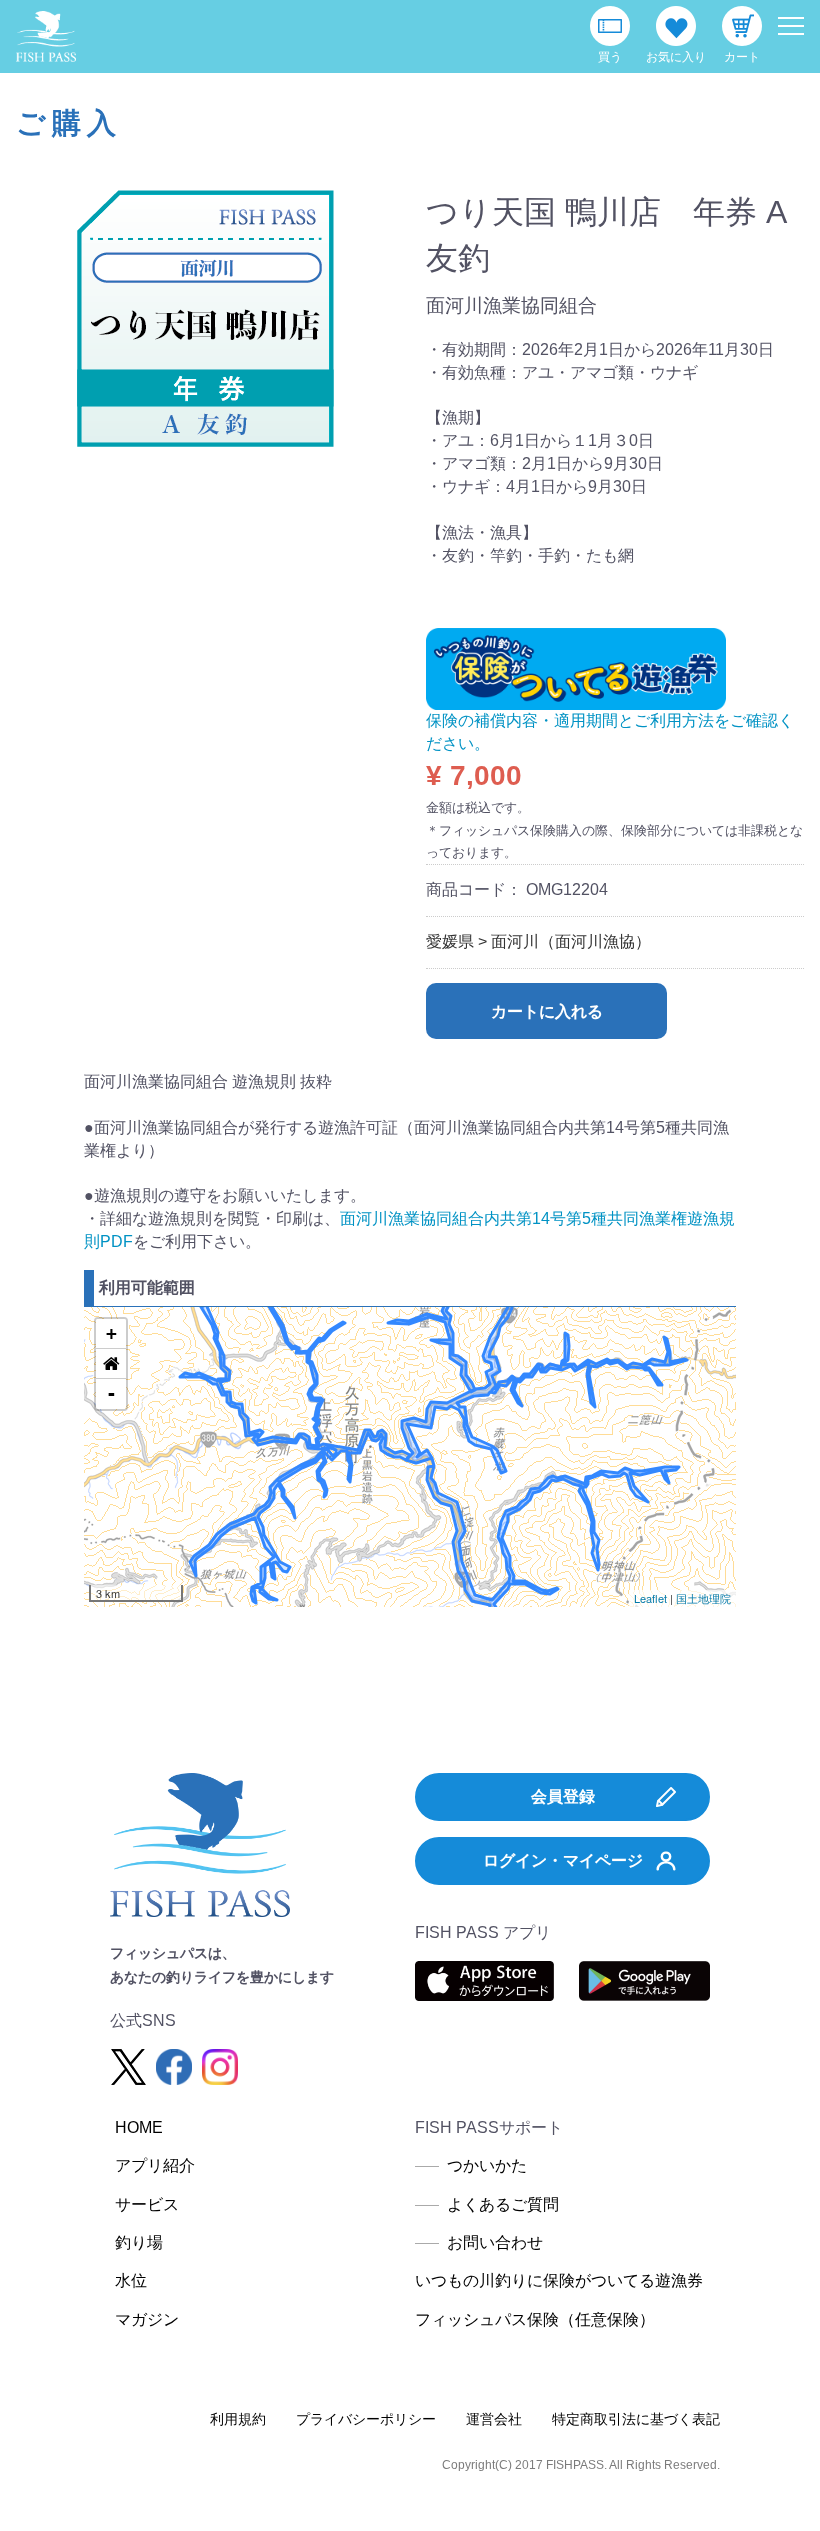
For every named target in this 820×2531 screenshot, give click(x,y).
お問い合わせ (495, 2242)
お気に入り (676, 57)
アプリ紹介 (155, 2165)
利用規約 (238, 2419)
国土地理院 (703, 1598)
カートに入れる (547, 1011)
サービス (147, 2204)
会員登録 (563, 1796)
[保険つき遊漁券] (576, 667)
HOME (139, 2127)
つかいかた (487, 2165)
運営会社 (494, 2419)
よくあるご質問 (503, 2204)
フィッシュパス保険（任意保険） (535, 2319)
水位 (131, 2280)
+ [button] (111, 1333)
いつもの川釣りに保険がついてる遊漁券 (559, 2280)
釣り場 (139, 2242)
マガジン (147, 2319)
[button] (111, 1364)
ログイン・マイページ (563, 1860)
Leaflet (650, 1598)
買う (610, 57)
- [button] (111, 1393)
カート (742, 57)
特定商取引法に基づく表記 (636, 2419)
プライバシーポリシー (366, 2419)
